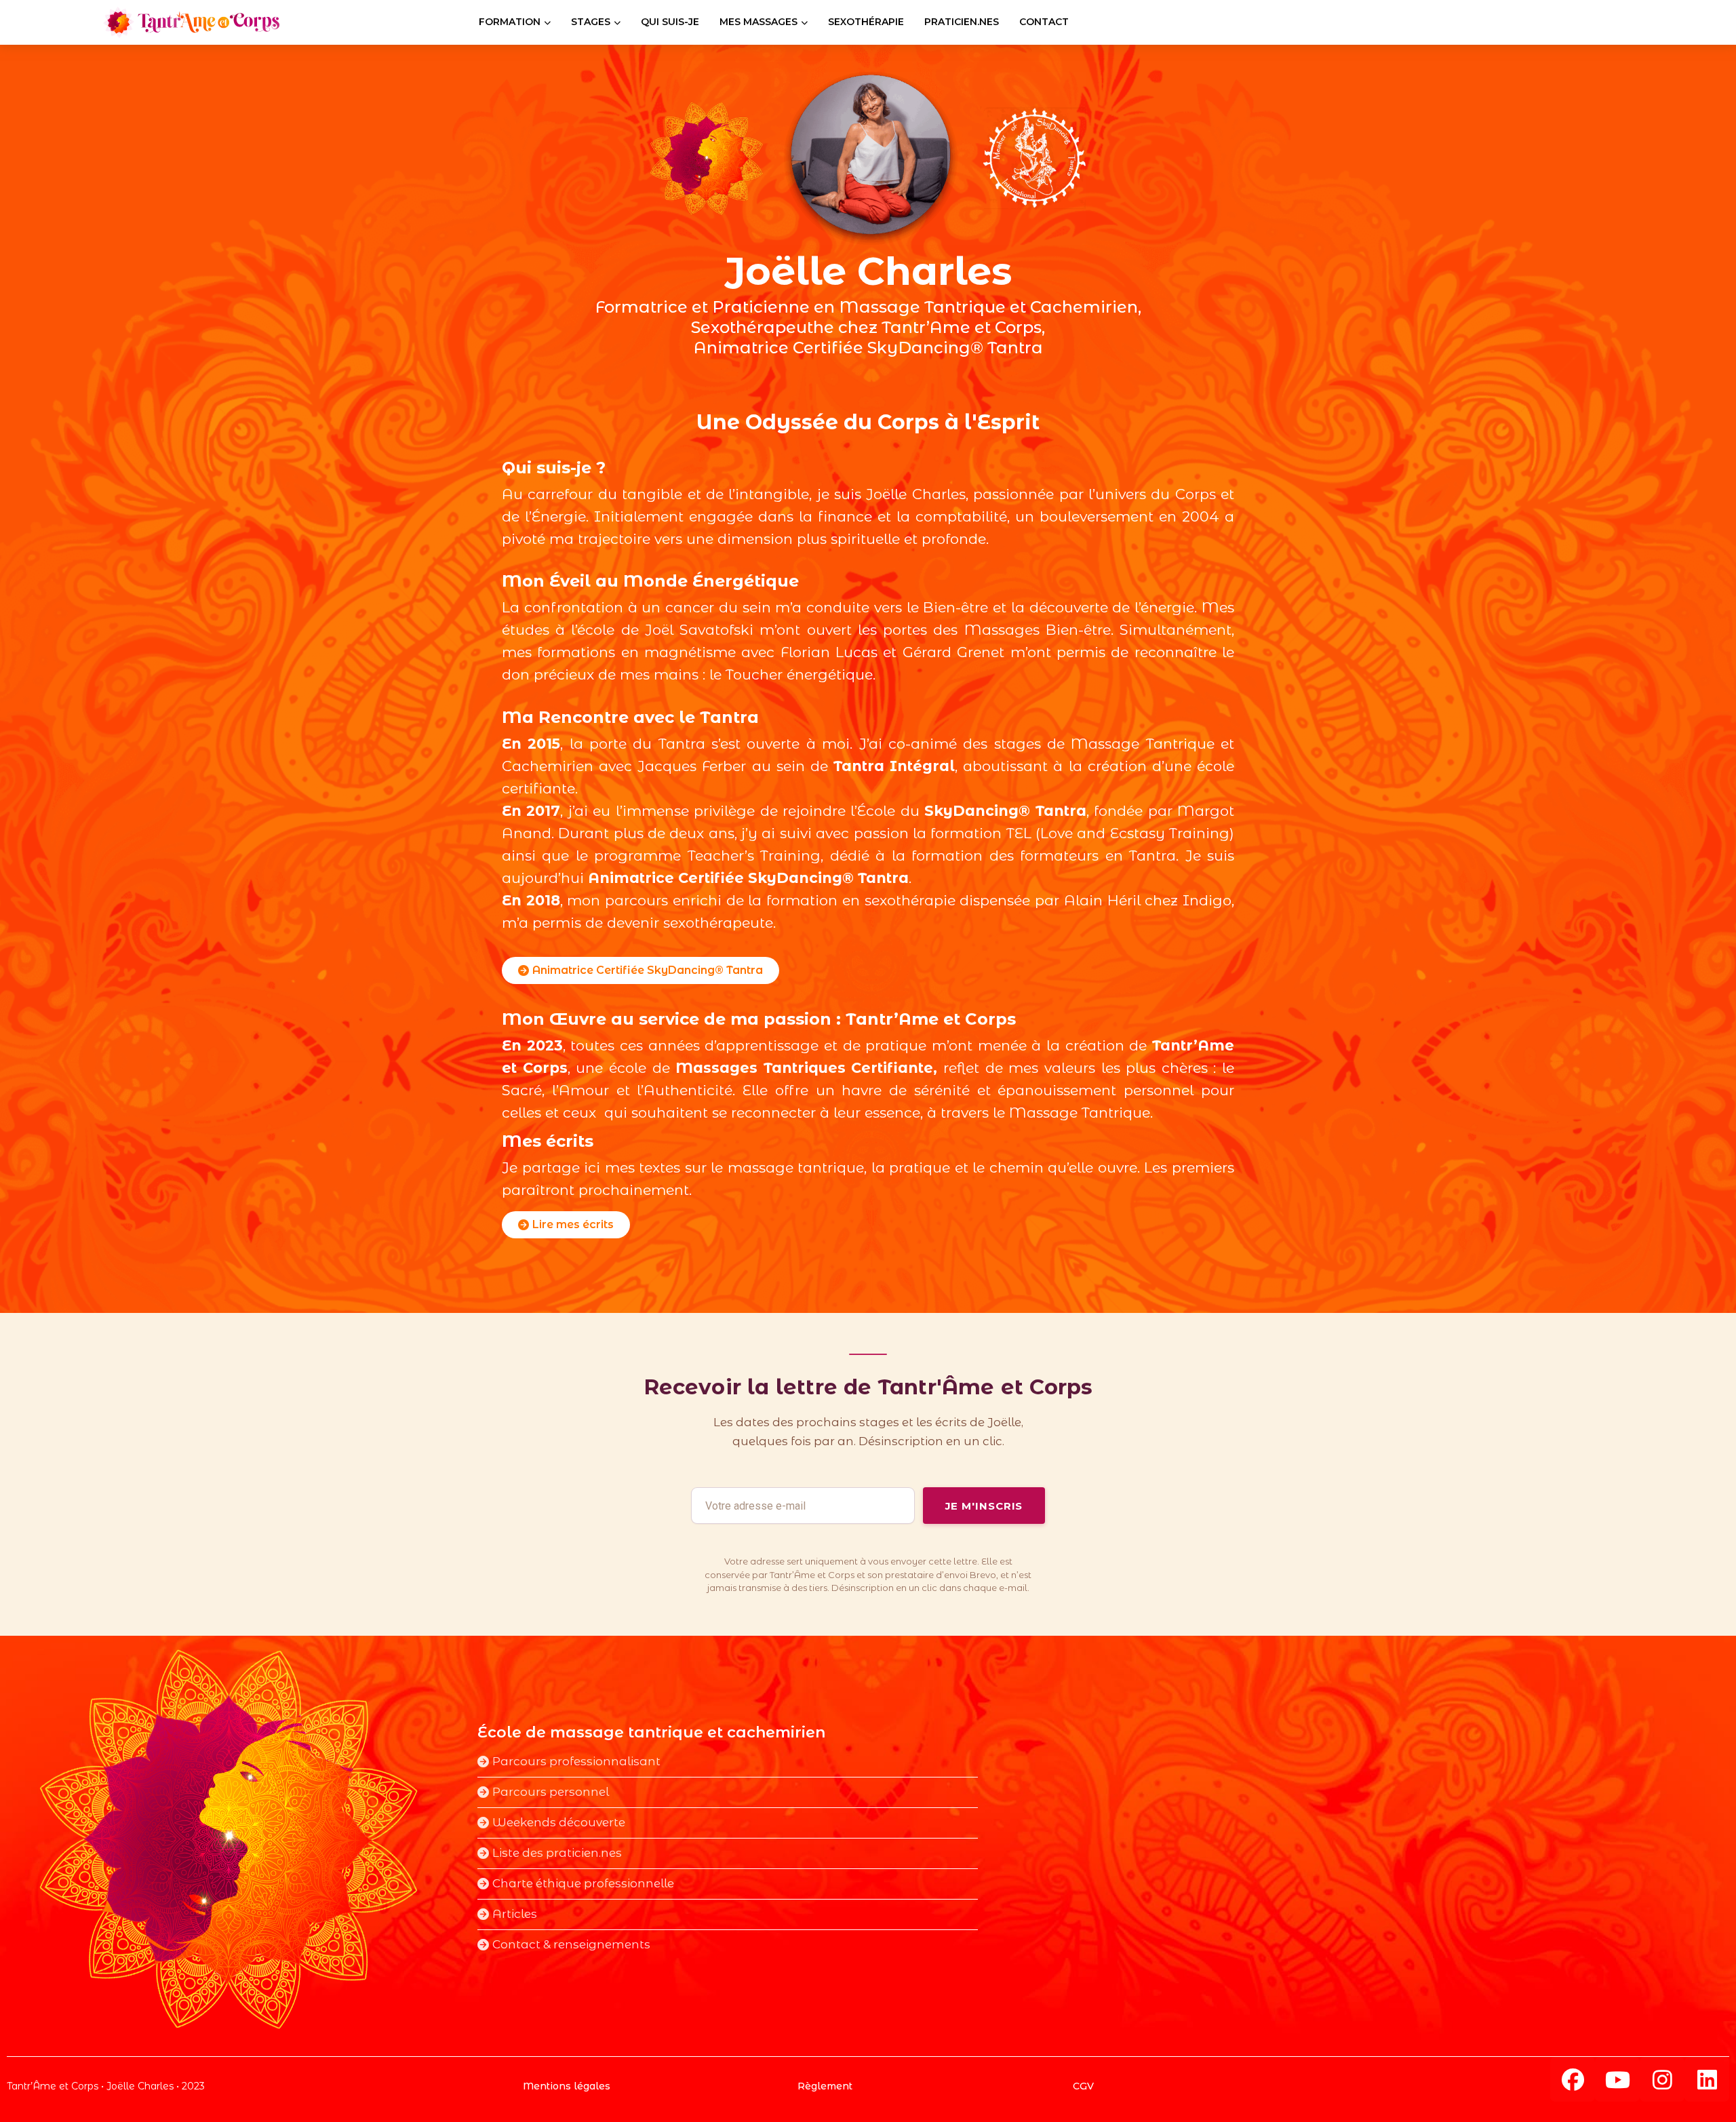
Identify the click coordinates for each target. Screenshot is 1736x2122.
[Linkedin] (1707, 2079)
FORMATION (510, 22)
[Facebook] (1573, 2079)
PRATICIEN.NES (962, 22)
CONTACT (1044, 22)
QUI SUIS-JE (670, 22)
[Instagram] (1662, 2079)
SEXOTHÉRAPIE (866, 22)
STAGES (591, 22)
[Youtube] (1617, 2079)
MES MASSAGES (758, 22)
